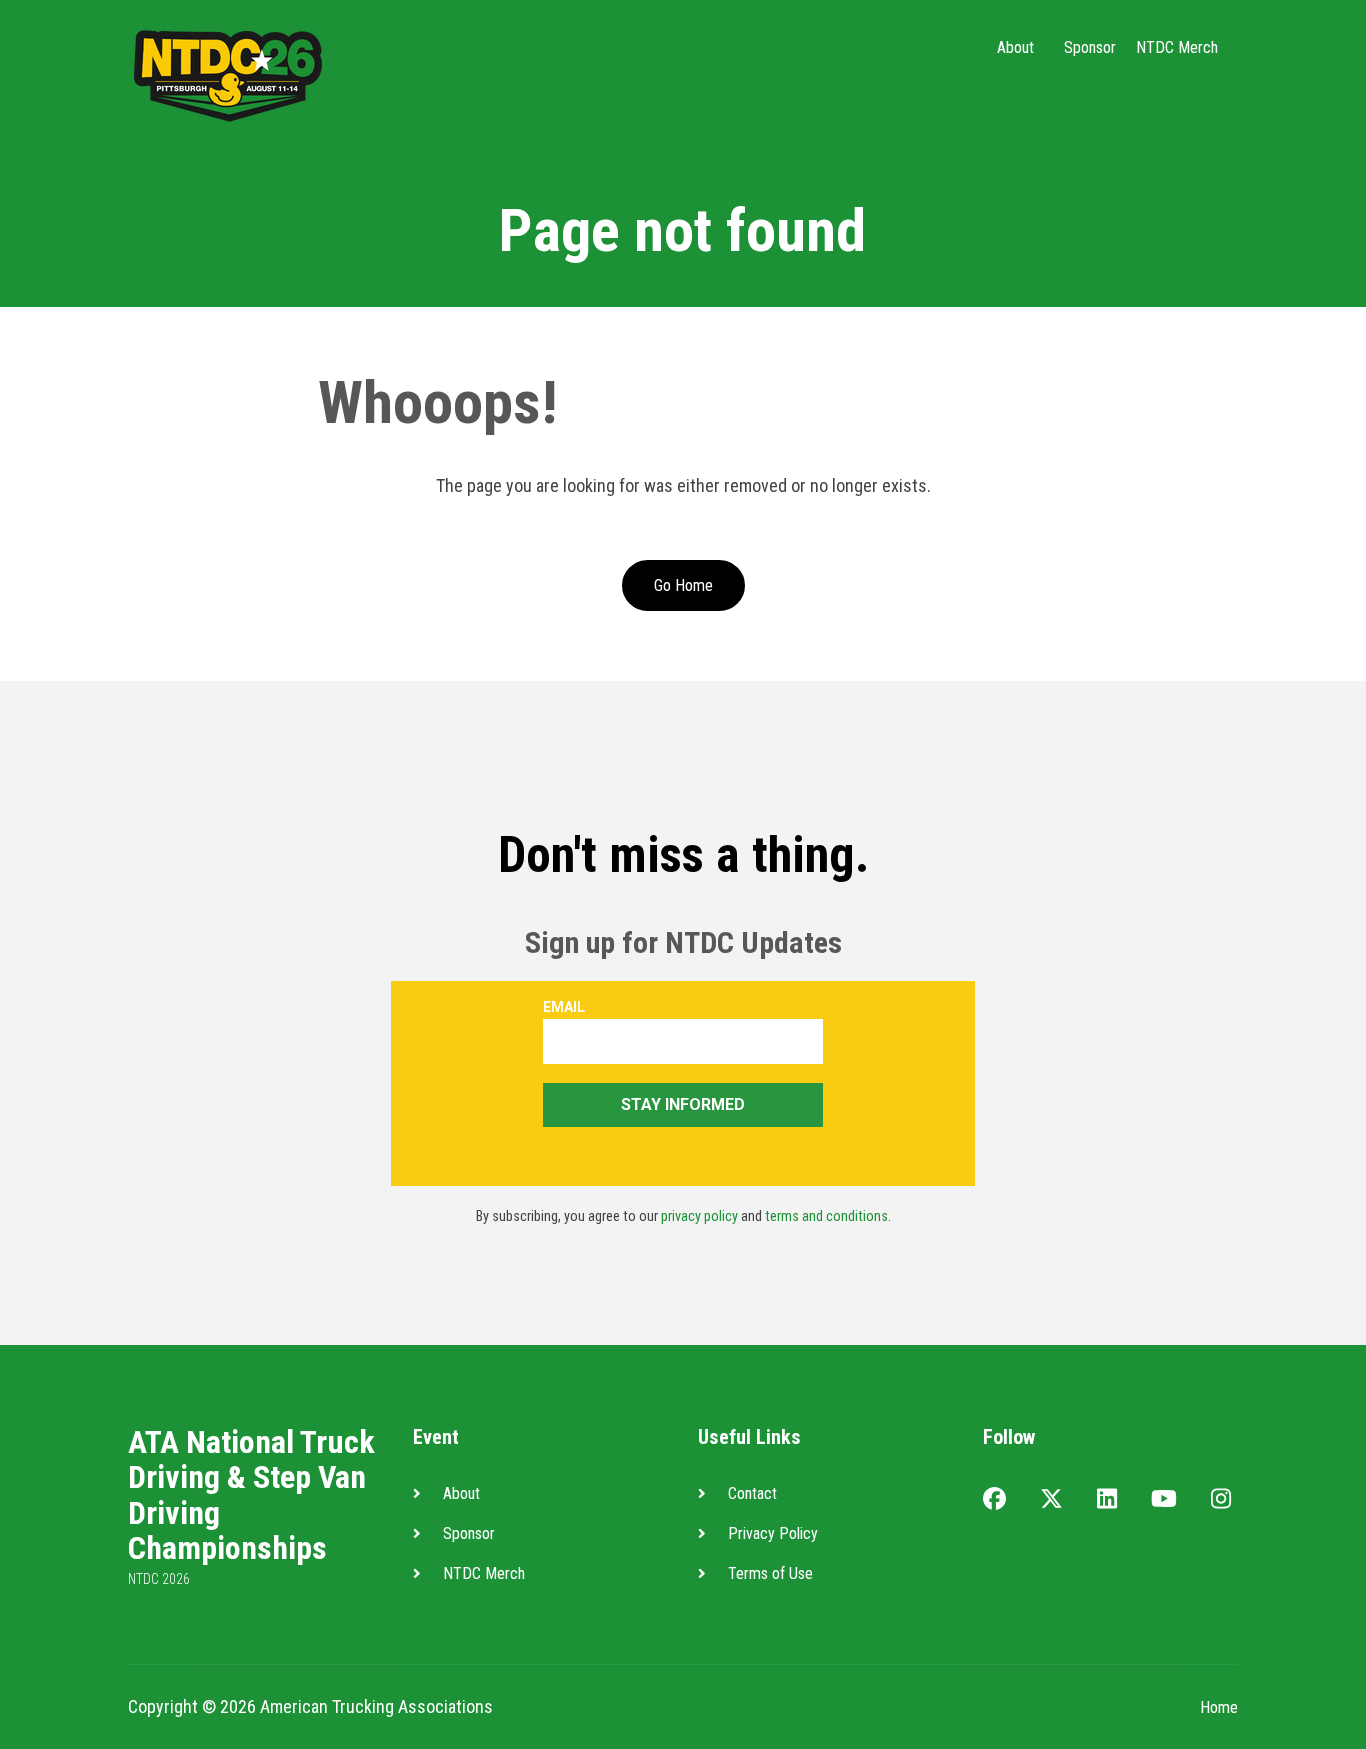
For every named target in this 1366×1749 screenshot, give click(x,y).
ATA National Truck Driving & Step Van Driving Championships (251, 1495)
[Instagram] (1221, 1500)
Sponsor (1090, 47)
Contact (752, 1493)
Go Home (683, 585)
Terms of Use (770, 1573)
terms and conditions (826, 1216)
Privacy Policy (773, 1533)
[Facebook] (994, 1500)
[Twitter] (1051, 1500)
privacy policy (699, 1216)
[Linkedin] (1107, 1500)
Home (1219, 1707)
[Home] (228, 73)
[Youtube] (1164, 1500)
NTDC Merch (1177, 47)
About (1015, 47)
